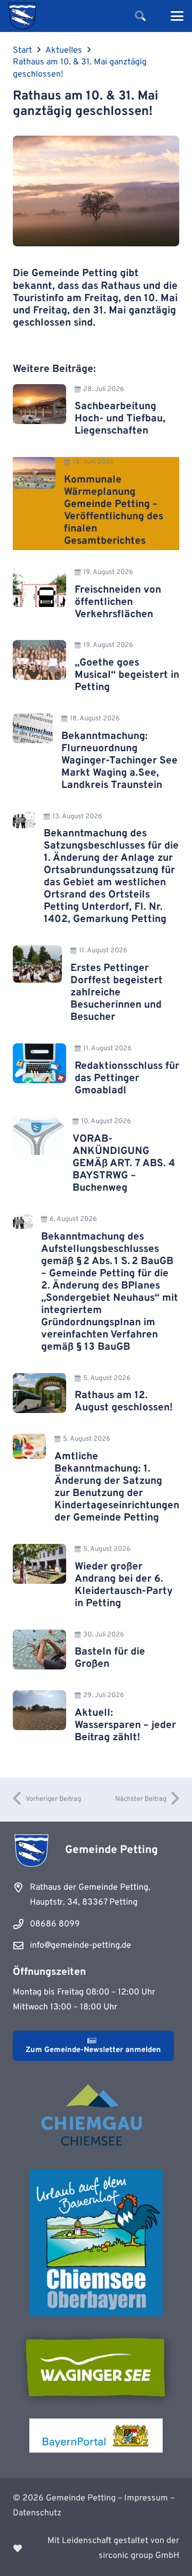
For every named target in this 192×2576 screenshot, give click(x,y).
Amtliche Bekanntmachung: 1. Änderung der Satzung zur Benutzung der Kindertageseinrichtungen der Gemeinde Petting (117, 1487)
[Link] (96, 2548)
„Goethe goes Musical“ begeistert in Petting (127, 675)
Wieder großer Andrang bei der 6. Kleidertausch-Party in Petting (124, 1585)
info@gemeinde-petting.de (81, 1946)
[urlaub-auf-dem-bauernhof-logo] (96, 2243)
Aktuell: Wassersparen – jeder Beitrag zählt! (125, 1725)
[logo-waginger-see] (96, 2367)
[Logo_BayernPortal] (96, 2436)
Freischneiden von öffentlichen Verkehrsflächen (118, 602)
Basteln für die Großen (110, 1658)
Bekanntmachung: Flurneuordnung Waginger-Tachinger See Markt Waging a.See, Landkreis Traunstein (119, 761)
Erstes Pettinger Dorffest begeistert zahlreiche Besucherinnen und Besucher (117, 993)
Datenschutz (37, 2513)
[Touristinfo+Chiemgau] (96, 2117)
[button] (140, 16)
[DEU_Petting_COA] (22, 16)
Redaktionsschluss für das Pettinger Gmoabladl (127, 1078)
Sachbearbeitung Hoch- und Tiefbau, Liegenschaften (120, 419)
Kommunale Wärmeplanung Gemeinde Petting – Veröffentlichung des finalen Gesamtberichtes (114, 510)
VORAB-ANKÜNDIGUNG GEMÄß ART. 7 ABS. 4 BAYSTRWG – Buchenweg (124, 1164)
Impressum (146, 2498)
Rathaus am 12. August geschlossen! (124, 1402)
